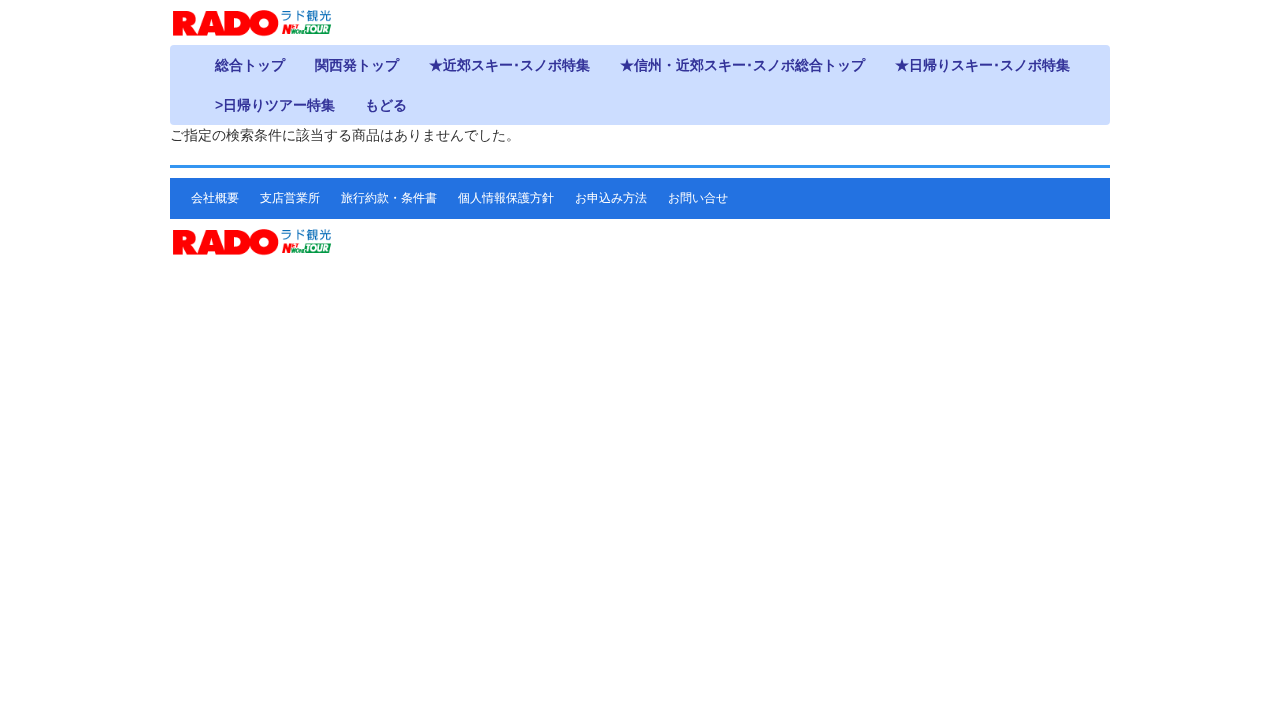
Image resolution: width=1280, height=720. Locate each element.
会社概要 (215, 198)
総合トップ (250, 65)
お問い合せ (698, 198)
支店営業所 (290, 198)
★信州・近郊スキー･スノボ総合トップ (742, 65)
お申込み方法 (611, 198)
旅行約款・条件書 (389, 198)
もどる (386, 105)
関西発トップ (357, 65)
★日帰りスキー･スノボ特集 (982, 65)
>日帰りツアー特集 (275, 105)
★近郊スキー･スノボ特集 (509, 65)
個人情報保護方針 (506, 198)
